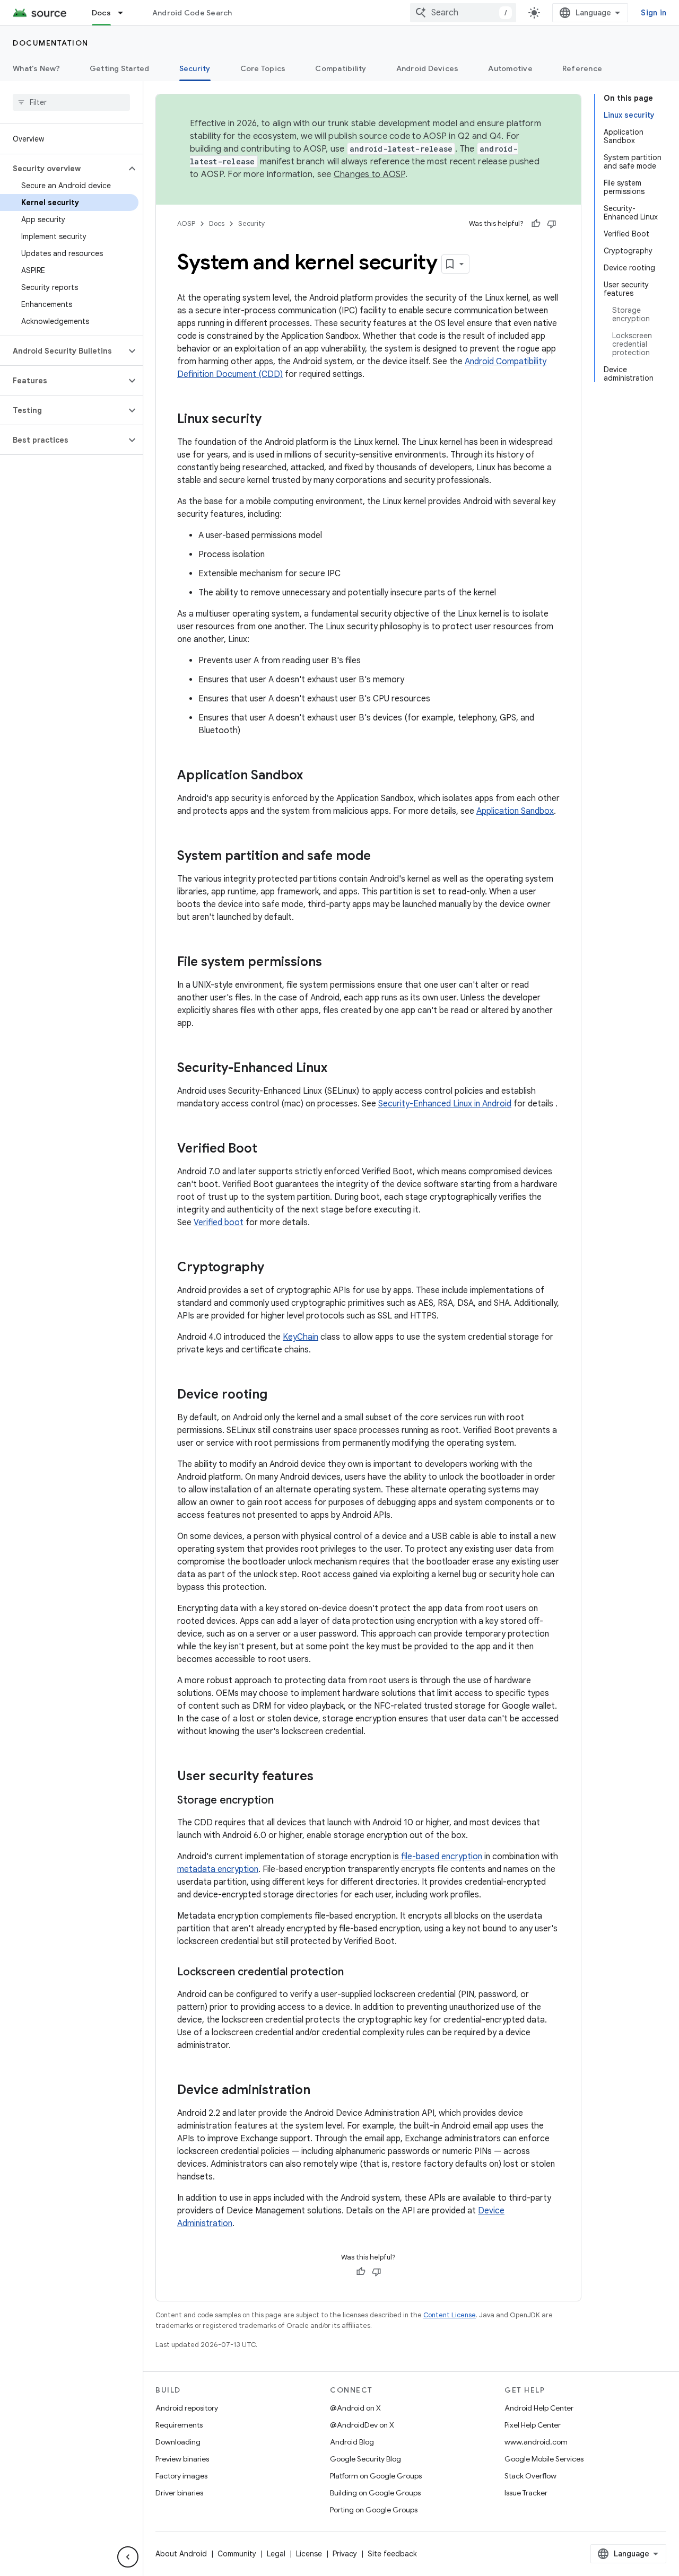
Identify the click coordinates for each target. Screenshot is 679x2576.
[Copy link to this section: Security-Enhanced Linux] (338, 1069)
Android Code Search (192, 13)
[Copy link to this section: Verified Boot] (268, 1149)
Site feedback (392, 2554)
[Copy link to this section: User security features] (324, 1777)
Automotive (510, 68)
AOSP (186, 223)
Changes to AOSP (369, 174)
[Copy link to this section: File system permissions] (333, 963)
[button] (63, 169)
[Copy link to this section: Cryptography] (275, 1268)
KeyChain (301, 1337)
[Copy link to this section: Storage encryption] (284, 1801)
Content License (450, 2315)
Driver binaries (179, 2493)
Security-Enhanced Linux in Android (445, 1104)
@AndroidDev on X (362, 2425)
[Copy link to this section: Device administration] (321, 2091)
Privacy (345, 2554)
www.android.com (536, 2442)
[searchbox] (71, 102)
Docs (101, 13)
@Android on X (355, 2408)
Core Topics (263, 68)
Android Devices (428, 68)
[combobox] (463, 13)
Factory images (181, 2476)
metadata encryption (218, 1869)
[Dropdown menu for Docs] (125, 13)
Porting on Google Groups (374, 2510)
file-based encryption (442, 1857)
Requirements (179, 2425)
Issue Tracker (526, 2493)
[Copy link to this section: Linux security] (272, 420)
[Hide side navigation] (128, 2557)
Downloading (178, 2442)
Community (237, 2554)
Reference (582, 68)
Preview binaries (182, 2459)
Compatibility (341, 68)
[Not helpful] (552, 224)
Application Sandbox (515, 811)
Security (195, 68)
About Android (181, 2554)
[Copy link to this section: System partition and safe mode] (381, 857)
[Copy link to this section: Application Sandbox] (314, 776)
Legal (276, 2554)
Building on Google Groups (375, 2493)
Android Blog (352, 2442)
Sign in (654, 13)
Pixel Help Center (533, 2425)
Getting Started (120, 68)
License (309, 2554)
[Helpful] (536, 224)
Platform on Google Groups (376, 2476)
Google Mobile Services (544, 2459)
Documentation (51, 43)
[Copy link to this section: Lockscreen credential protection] (354, 1973)
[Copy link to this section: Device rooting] (278, 1395)
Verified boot (219, 1223)
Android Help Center (539, 2408)
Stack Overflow (530, 2476)
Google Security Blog (365, 2459)
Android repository (187, 2408)
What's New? (36, 68)
